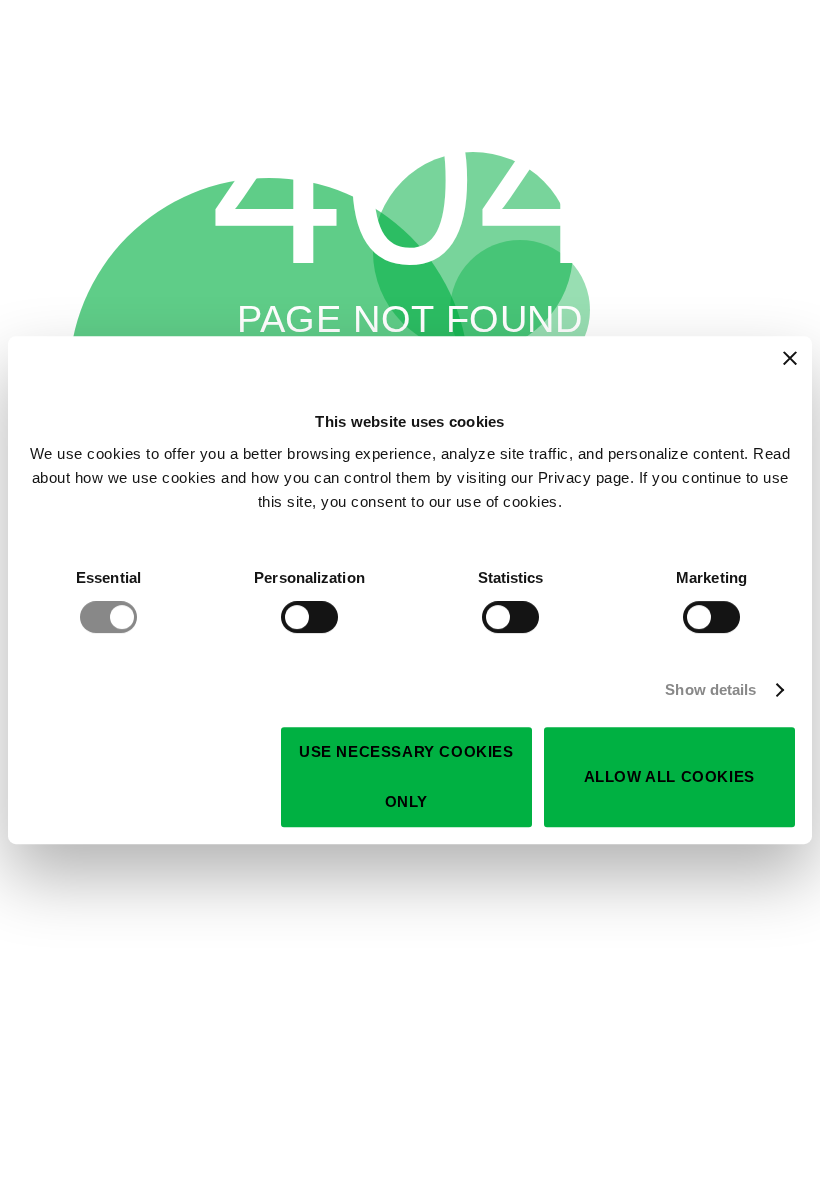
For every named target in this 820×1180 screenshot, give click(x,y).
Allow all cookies (669, 776)
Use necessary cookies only (406, 776)
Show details (710, 689)
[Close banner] (790, 358)
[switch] (309, 617)
